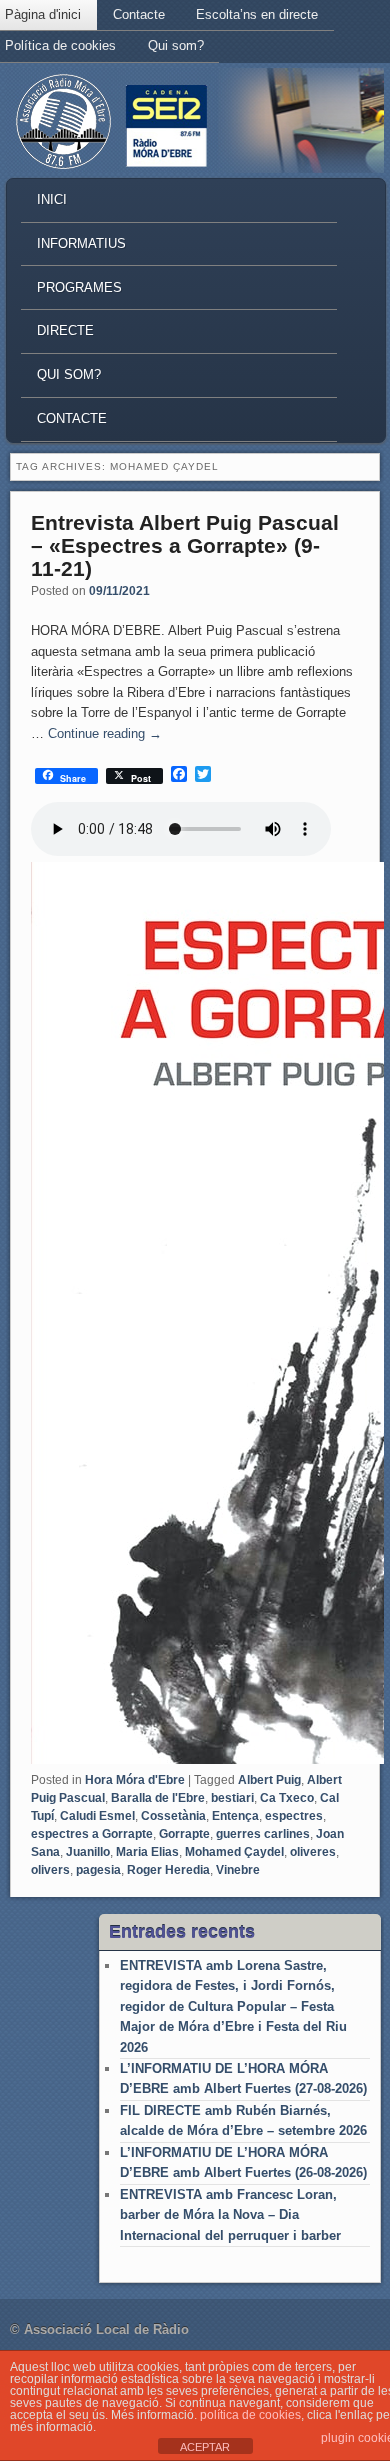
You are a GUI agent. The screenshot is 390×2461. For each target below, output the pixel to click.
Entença (235, 1816)
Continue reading (105, 733)
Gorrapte (184, 1834)
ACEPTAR (205, 2447)
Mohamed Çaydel (234, 1852)
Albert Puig (269, 1780)
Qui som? (176, 45)
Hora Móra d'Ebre (135, 1780)
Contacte (139, 14)
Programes (79, 287)
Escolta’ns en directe (257, 14)
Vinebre (238, 1870)
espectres (294, 1816)
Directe (65, 330)
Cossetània (173, 1816)
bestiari (232, 1798)
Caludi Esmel (97, 1816)
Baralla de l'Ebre (158, 1798)
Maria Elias (147, 1852)
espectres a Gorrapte (92, 1834)
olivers (50, 1870)
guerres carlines (263, 1834)
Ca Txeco (287, 1798)
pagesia (98, 1870)
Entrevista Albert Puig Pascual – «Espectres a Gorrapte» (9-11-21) (185, 545)
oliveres (313, 1852)
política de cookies (250, 2415)
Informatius (81, 243)
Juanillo (88, 1852)
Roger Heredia (168, 1870)
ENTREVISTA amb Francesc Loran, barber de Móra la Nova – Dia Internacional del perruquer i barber (230, 2215)
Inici (52, 199)
